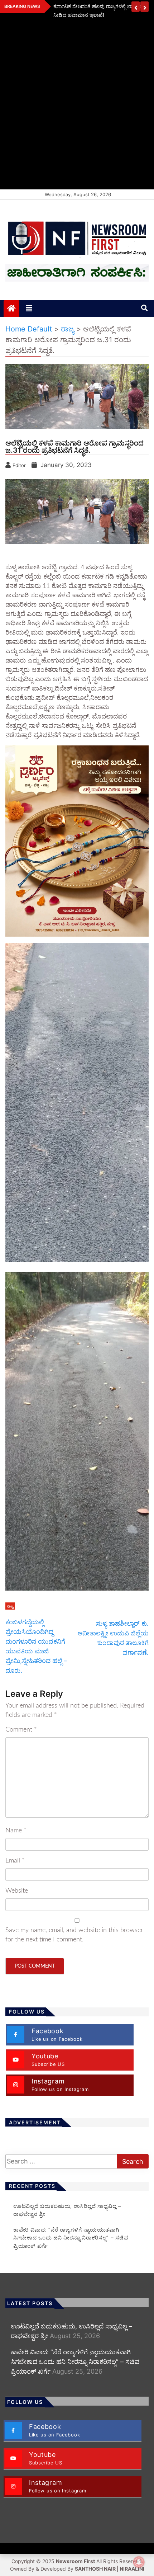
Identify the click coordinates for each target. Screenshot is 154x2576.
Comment (21, 1730)
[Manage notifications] (139, 2562)
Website (17, 1891)
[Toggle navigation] (29, 309)
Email (15, 1861)
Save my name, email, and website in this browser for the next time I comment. (74, 1935)
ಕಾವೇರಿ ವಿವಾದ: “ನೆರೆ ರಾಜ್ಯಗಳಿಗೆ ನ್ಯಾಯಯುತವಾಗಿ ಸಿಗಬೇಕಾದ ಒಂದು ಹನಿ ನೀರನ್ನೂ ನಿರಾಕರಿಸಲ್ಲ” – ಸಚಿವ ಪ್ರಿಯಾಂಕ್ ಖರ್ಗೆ (71, 2238)
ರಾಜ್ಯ (10, 1606)
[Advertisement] (77, 109)
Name (16, 1831)
